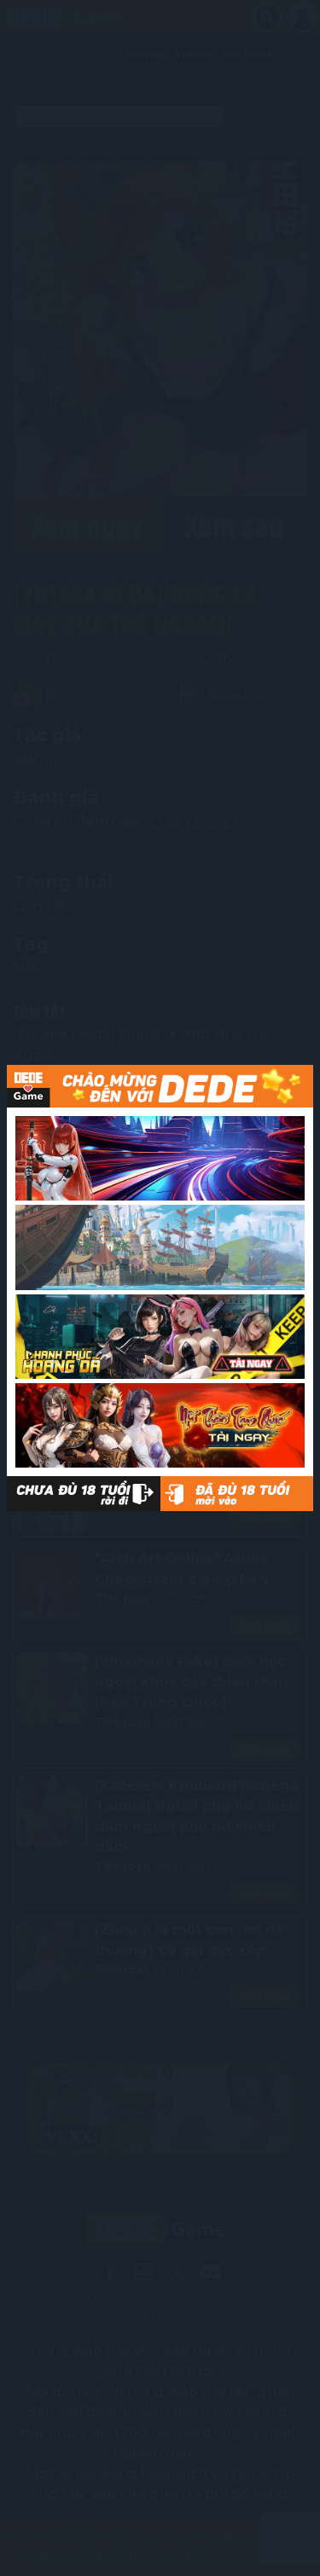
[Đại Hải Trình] (160, 1247)
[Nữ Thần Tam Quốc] (160, 1425)
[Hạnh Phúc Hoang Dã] (160, 1337)
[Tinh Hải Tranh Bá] (160, 1158)
